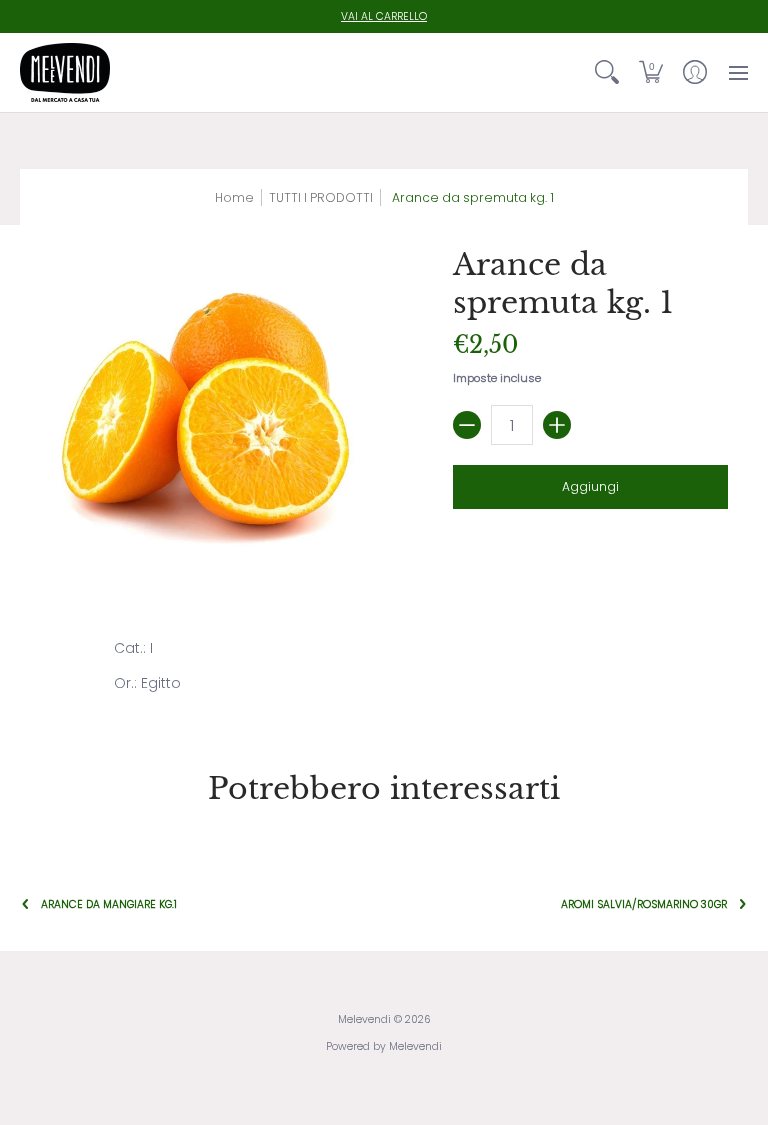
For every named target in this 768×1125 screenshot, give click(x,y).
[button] (651, 72)
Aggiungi (590, 486)
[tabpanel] (384, 670)
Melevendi (364, 1019)
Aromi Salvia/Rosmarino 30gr (644, 904)
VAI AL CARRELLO (384, 16)
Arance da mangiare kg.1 (109, 904)
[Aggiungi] (557, 425)
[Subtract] (467, 425)
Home (234, 197)
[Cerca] (607, 72)
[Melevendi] (65, 72)
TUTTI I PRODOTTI (321, 197)
